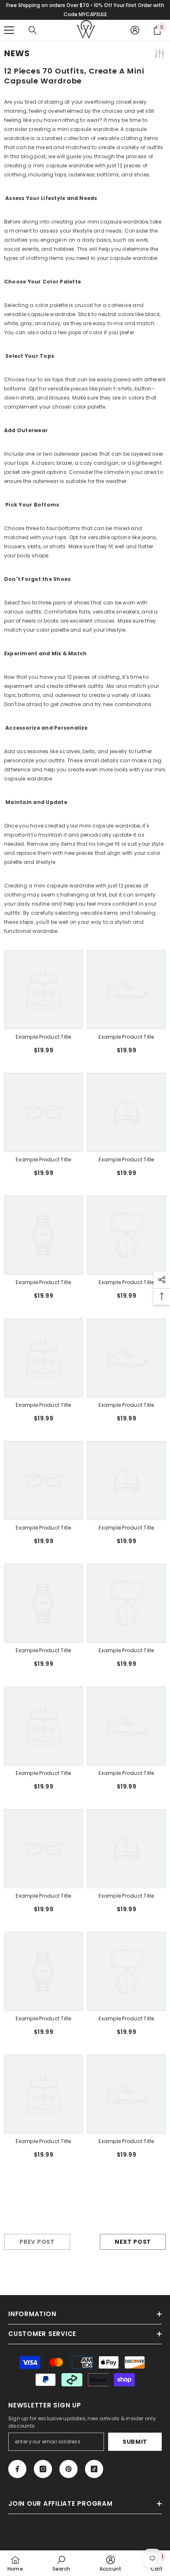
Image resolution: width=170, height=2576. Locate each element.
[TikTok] (94, 2469)
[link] (44, 1037)
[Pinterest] (68, 2469)
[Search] (33, 30)
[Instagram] (43, 2469)
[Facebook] (17, 2469)
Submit (135, 2442)
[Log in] (135, 30)
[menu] (9, 30)
